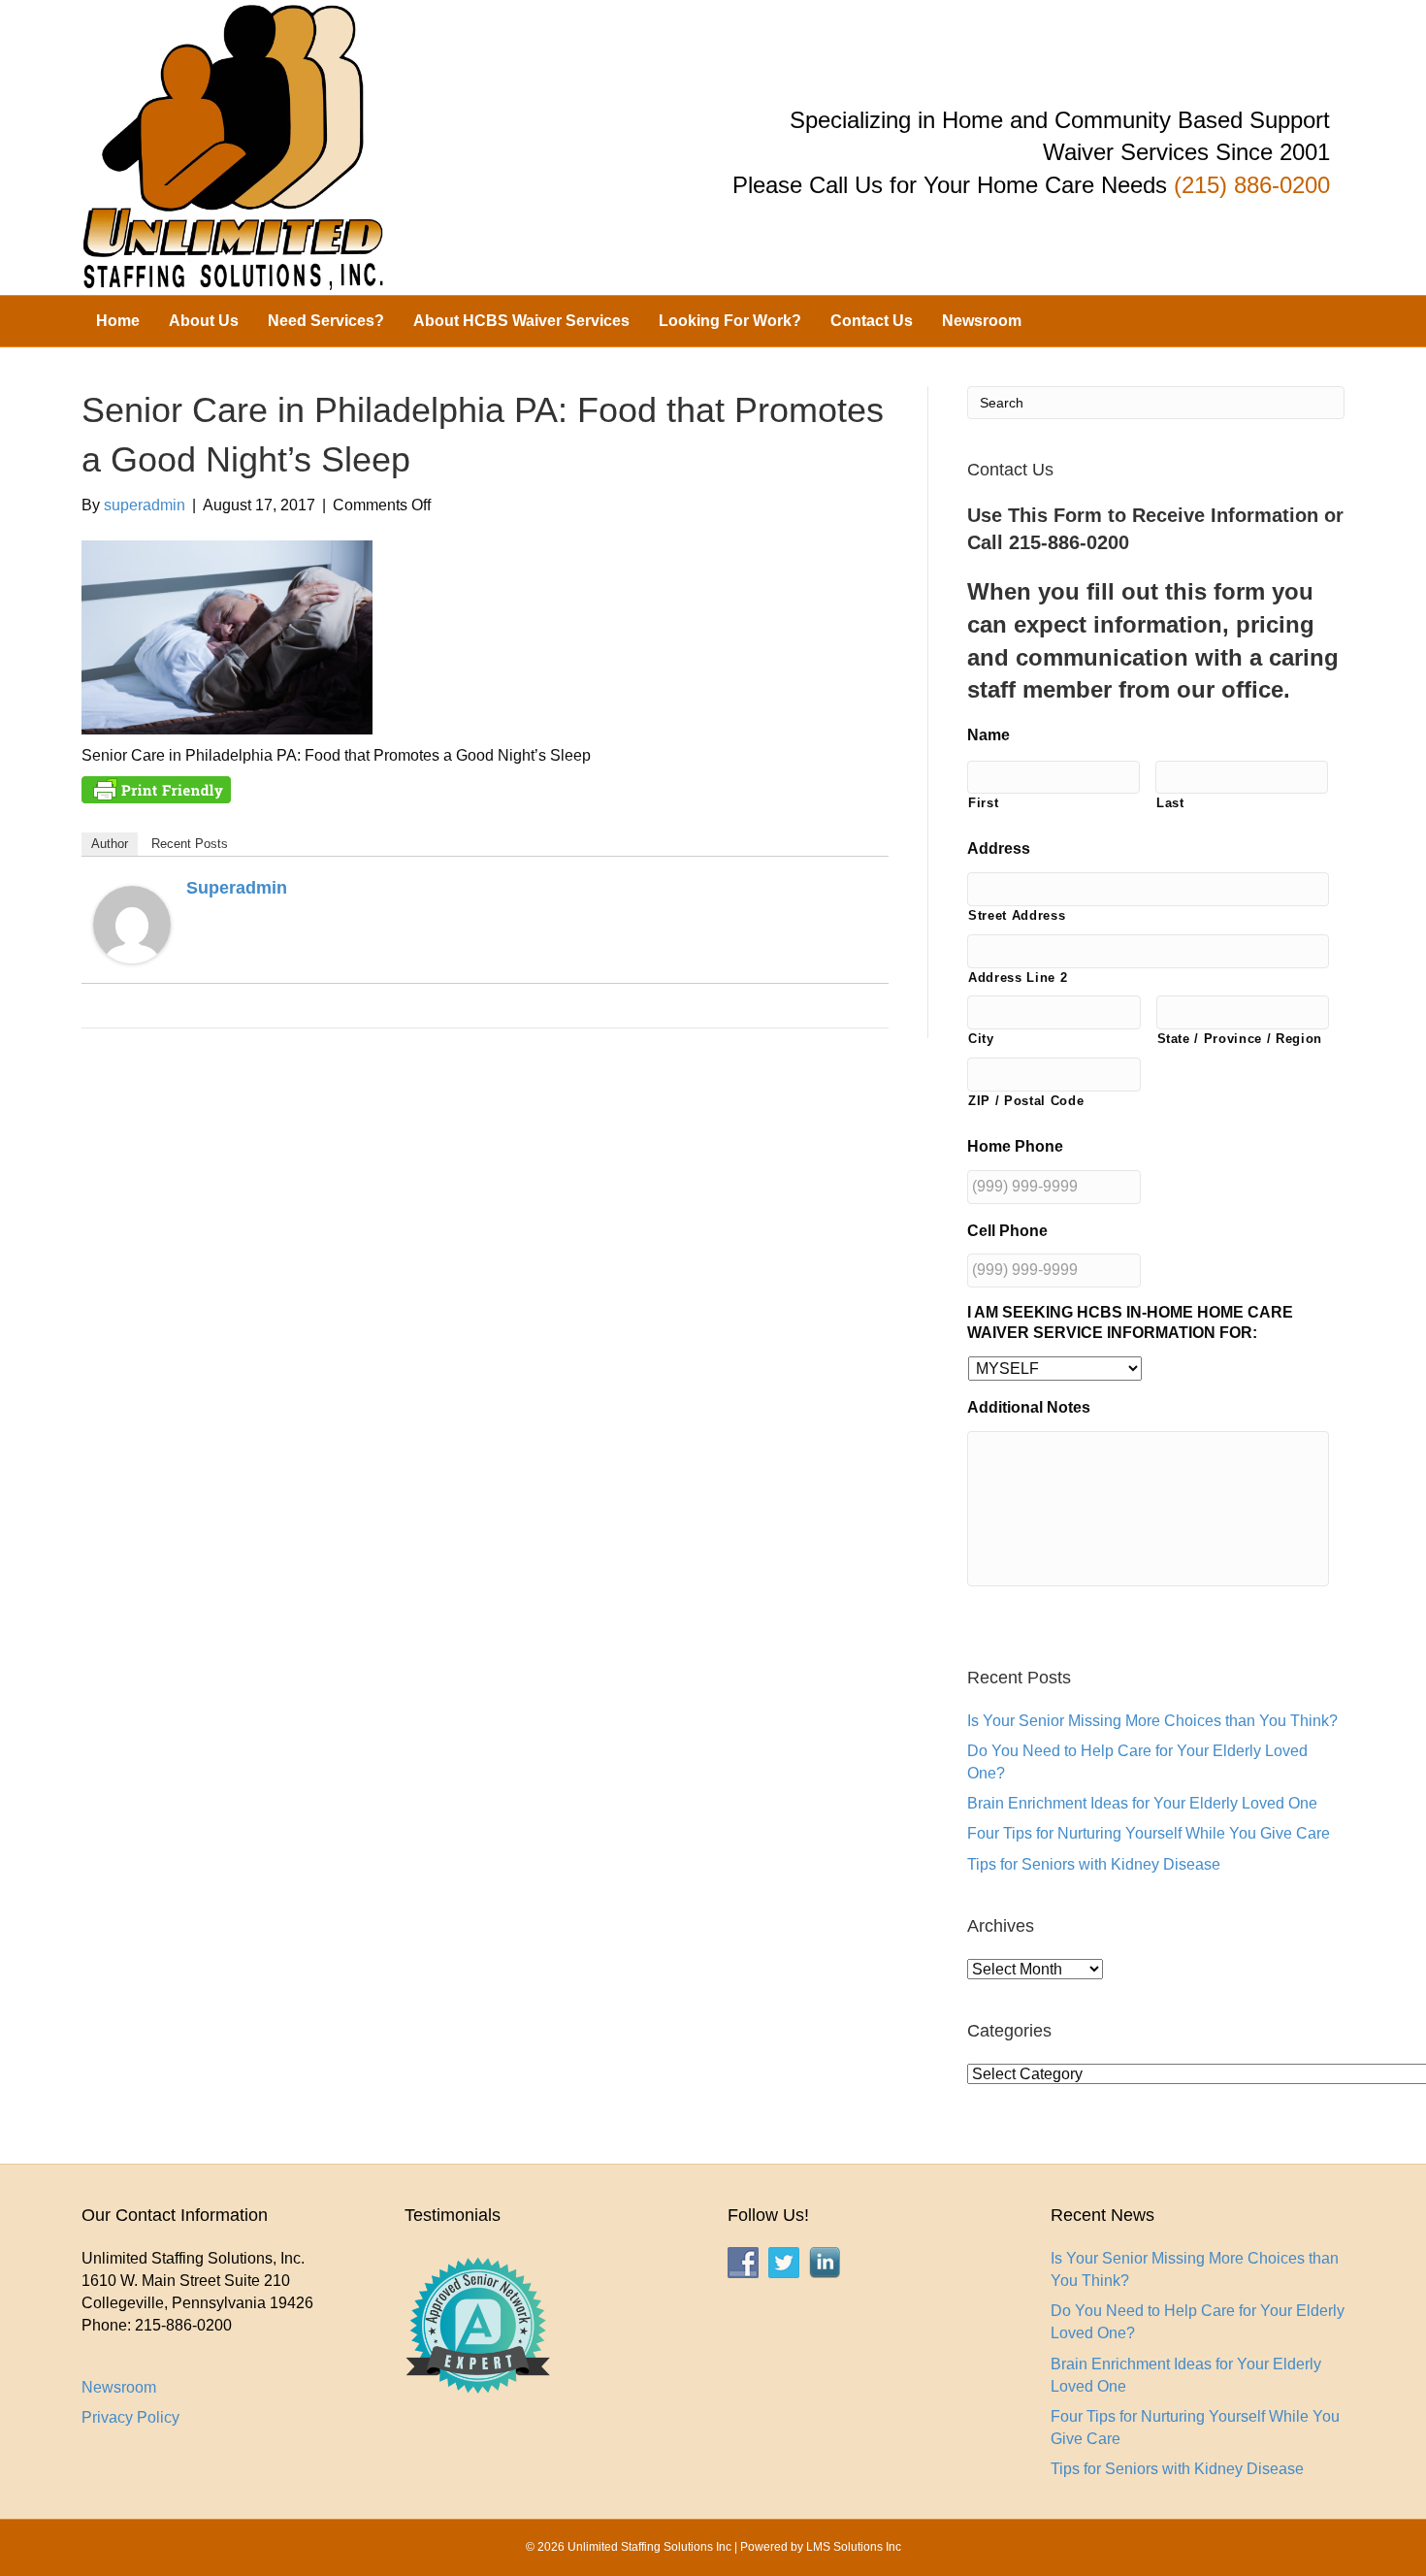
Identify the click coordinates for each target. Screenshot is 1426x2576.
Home (118, 321)
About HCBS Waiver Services (521, 321)
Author (110, 844)
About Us (204, 321)
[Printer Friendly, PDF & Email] (156, 789)
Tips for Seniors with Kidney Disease (1094, 1864)
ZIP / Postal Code (1026, 1101)
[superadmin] (132, 924)
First (983, 803)
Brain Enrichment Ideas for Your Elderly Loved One (1142, 1803)
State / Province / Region (1240, 1039)
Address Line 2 (1018, 978)
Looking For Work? (730, 321)
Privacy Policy (130, 2417)
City (981, 1039)
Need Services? (326, 321)
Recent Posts (190, 844)
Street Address (1017, 915)
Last (1170, 803)
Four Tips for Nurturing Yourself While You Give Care (1149, 1833)
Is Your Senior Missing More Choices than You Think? (1152, 1721)
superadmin (237, 888)
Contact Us (872, 321)
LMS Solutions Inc (854, 2547)
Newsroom (982, 321)
